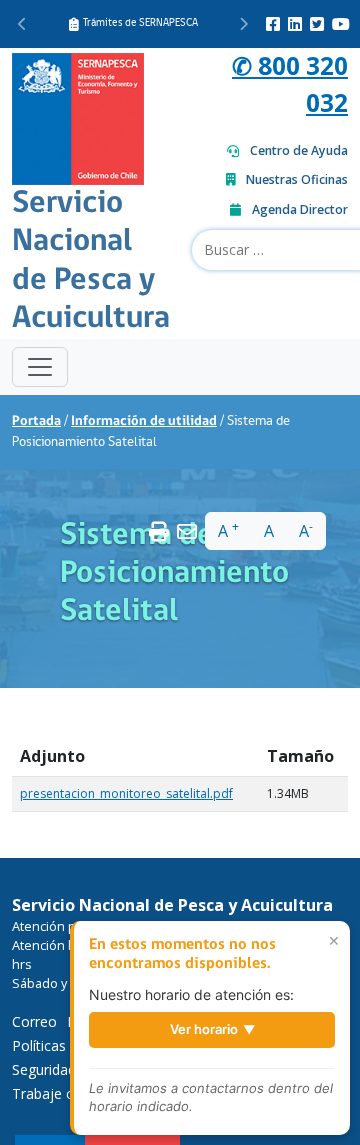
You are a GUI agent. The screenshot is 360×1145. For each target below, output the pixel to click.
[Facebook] (273, 24)
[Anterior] (22, 24)
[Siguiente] (243, 24)
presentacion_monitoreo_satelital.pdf (126, 793)
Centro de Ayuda (299, 150)
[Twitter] (317, 24)
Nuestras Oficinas (297, 179)
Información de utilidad (144, 421)
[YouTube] (341, 24)
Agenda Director (300, 209)
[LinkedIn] (295, 24)
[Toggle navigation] (40, 367)
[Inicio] (78, 116)
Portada (36, 421)
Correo (34, 1021)
